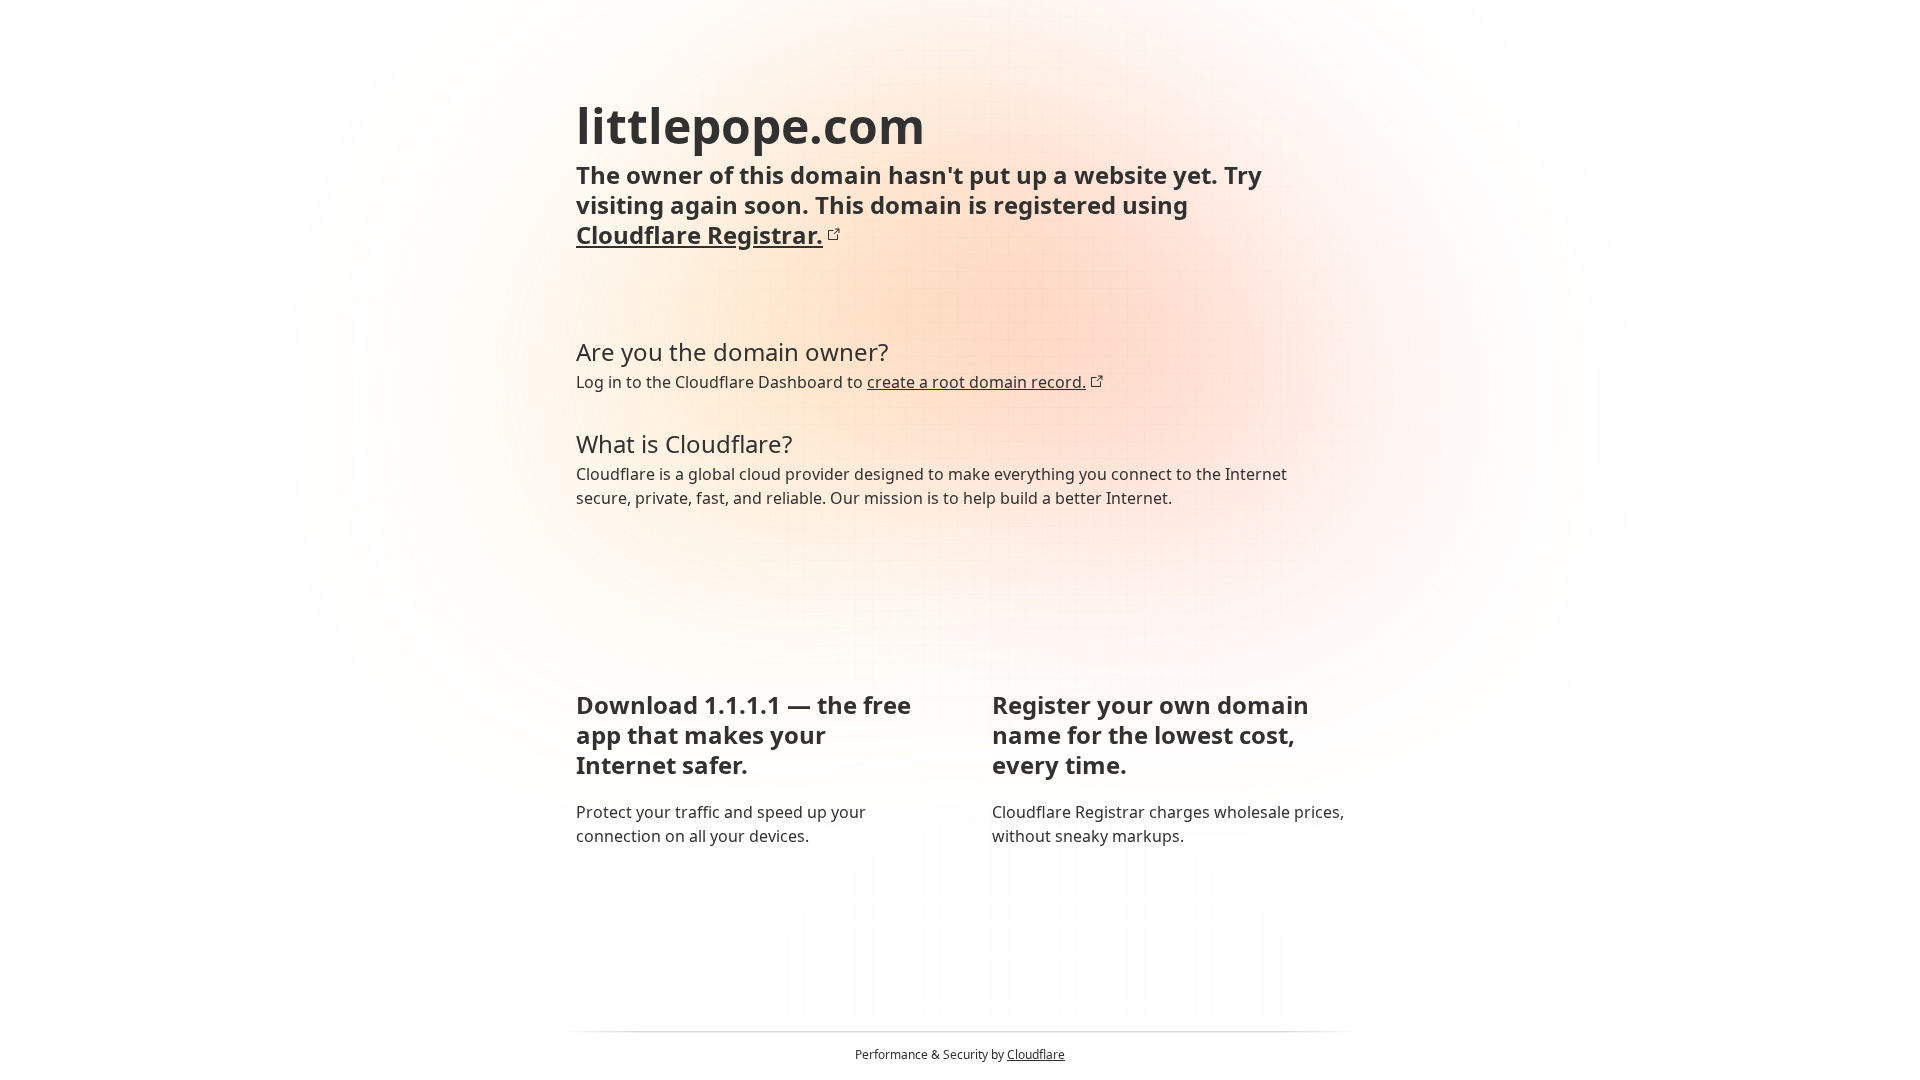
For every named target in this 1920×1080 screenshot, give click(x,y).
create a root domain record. (976, 382)
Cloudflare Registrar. (699, 235)
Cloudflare (1036, 1054)
